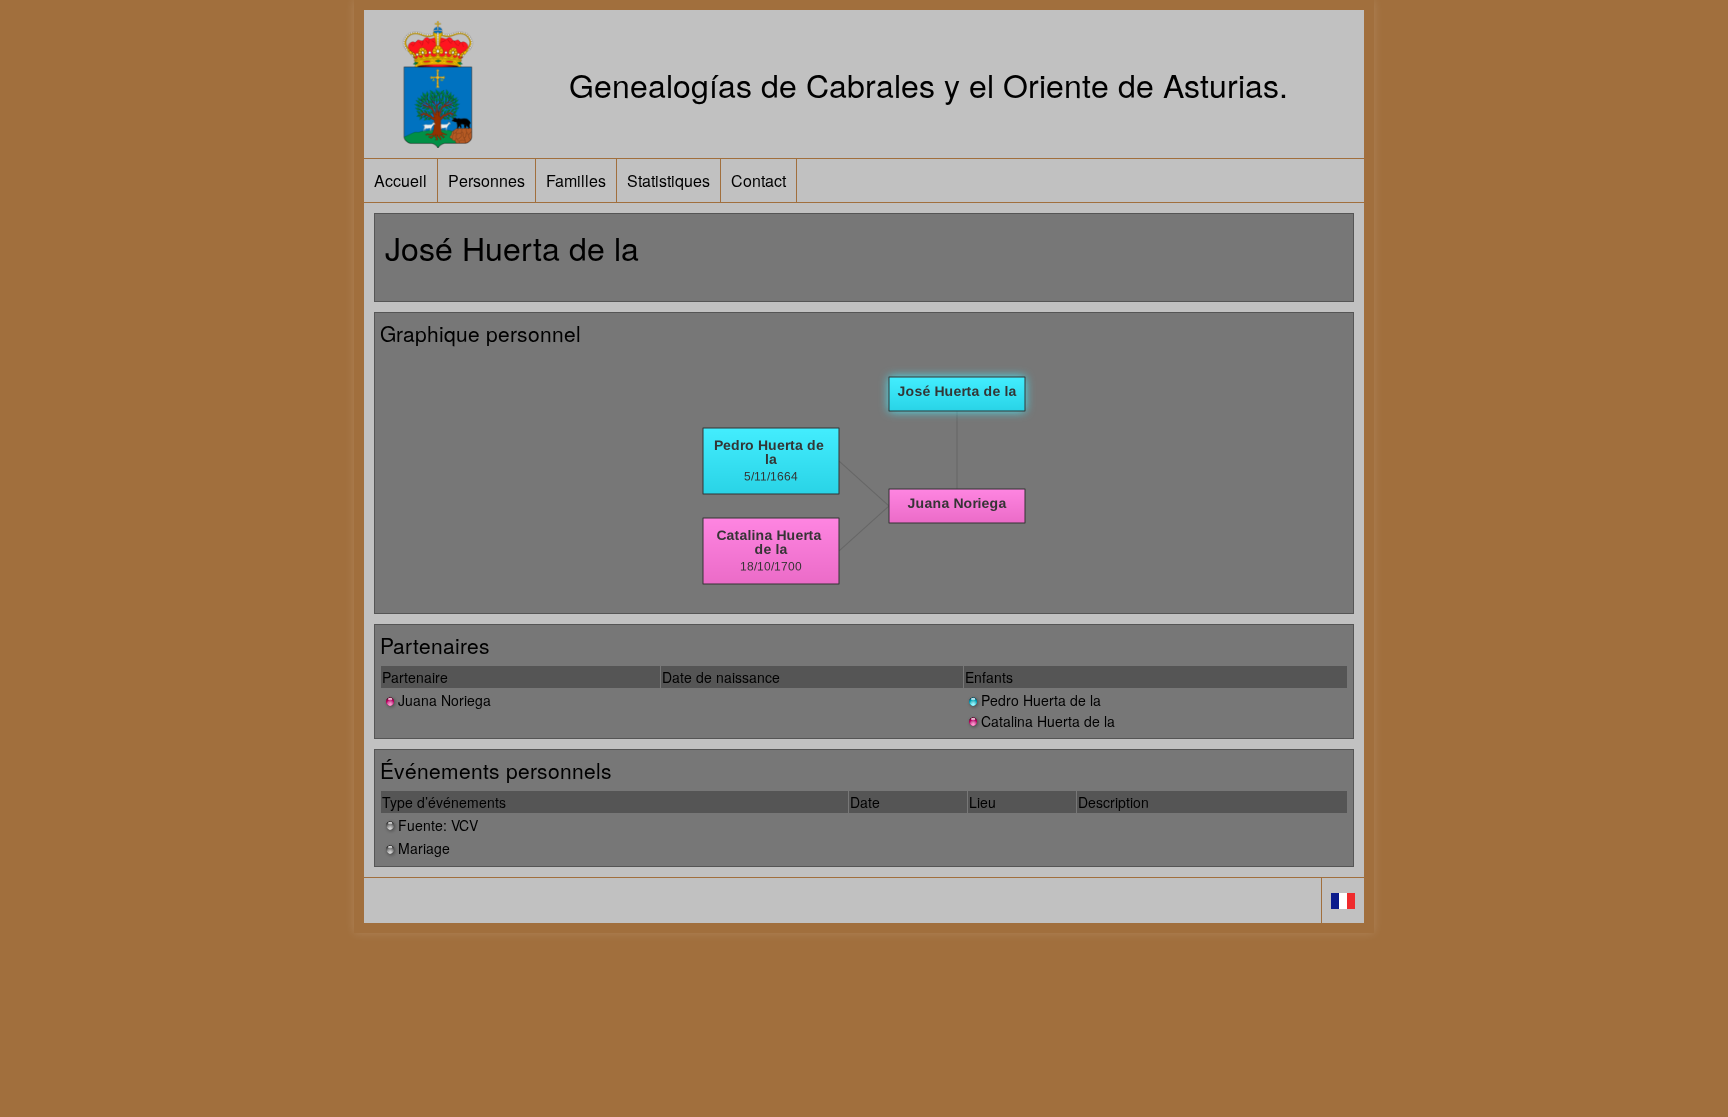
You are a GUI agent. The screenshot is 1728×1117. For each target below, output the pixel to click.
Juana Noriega (444, 700)
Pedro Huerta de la (1041, 700)
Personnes (486, 180)
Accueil (400, 180)
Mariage (424, 848)
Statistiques (668, 180)
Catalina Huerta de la (1048, 721)
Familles (576, 180)
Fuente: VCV (438, 825)
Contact (758, 180)
